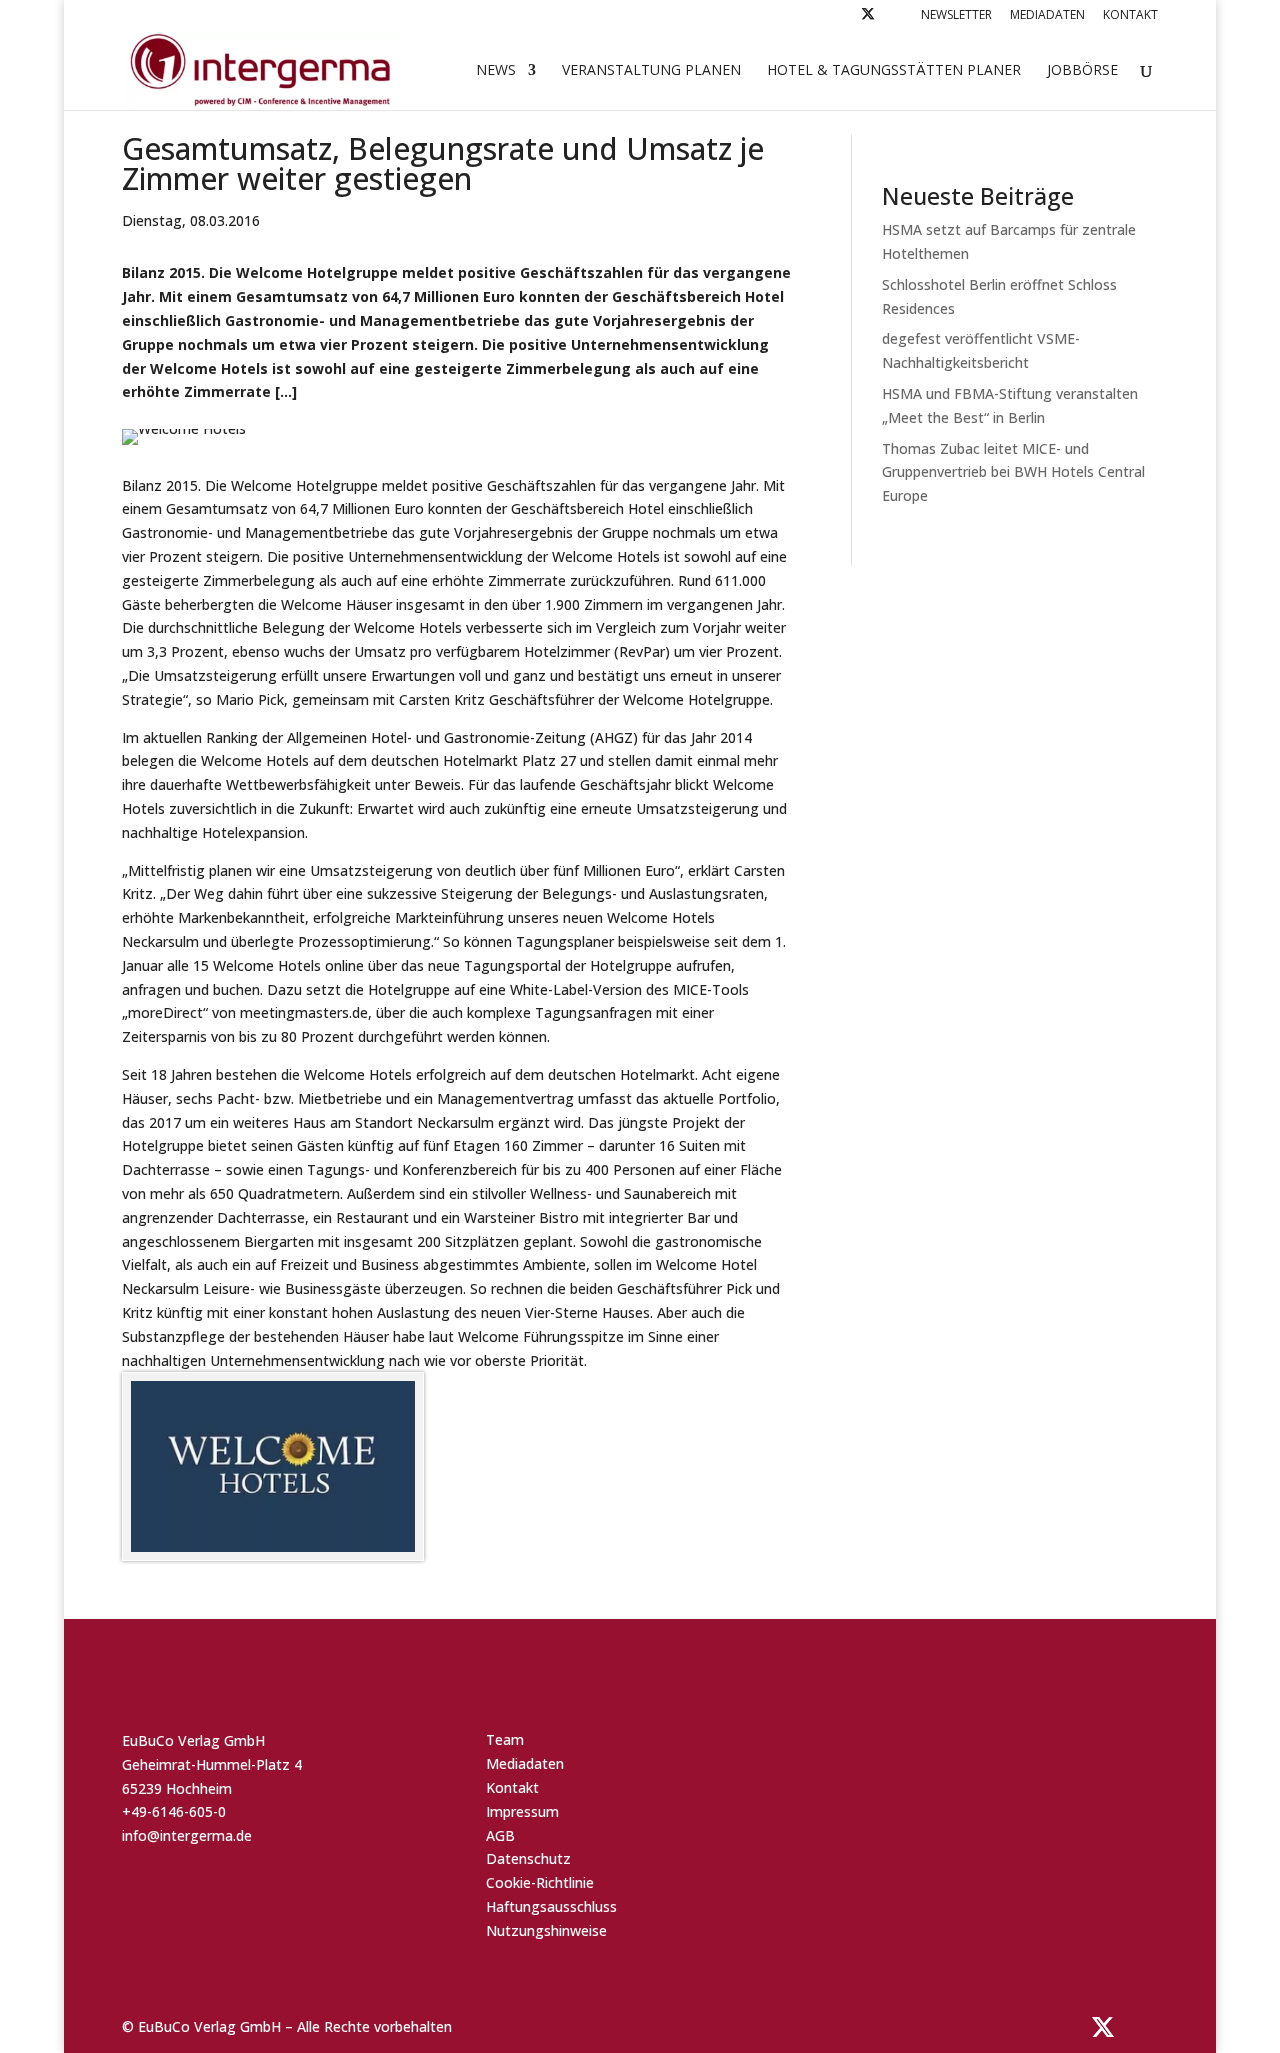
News (496, 71)
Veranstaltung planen (651, 71)
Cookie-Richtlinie (540, 1882)
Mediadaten (1047, 16)
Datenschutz (528, 1858)
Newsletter (956, 16)
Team (505, 1739)
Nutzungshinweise (546, 1930)
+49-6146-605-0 (174, 1811)
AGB (500, 1835)
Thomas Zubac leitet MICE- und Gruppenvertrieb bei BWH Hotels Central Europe (1013, 472)
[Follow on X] (868, 19)
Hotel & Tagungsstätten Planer (894, 71)
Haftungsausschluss (551, 1906)
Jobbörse (1082, 71)
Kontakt (1130, 16)
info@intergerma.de (187, 1835)
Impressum (522, 1811)
